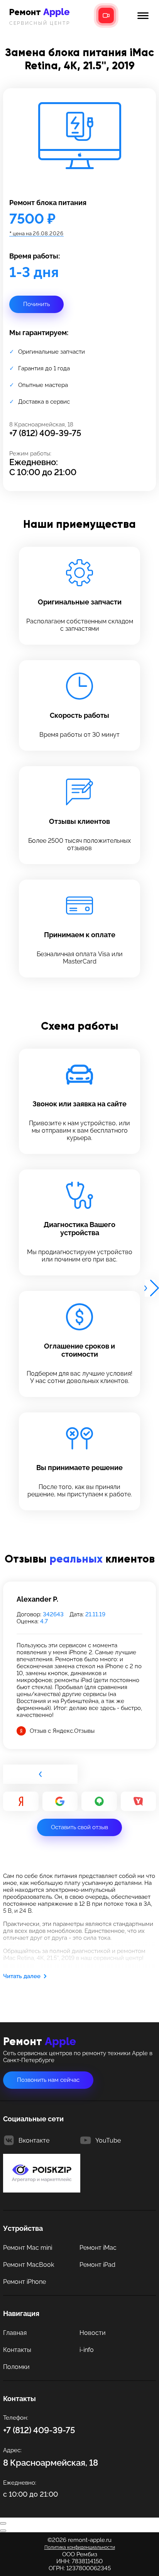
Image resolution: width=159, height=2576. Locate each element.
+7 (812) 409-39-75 (45, 433)
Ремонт (40, 16)
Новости (93, 2333)
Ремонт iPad (97, 2265)
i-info (87, 2350)
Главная (15, 2333)
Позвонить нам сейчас (48, 2080)
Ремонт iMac (98, 2248)
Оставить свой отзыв (79, 1827)
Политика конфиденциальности (80, 2547)
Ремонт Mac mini (28, 2248)
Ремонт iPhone (25, 2282)
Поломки (16, 2367)
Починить (36, 304)
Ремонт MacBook (29, 2265)
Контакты (17, 2350)
